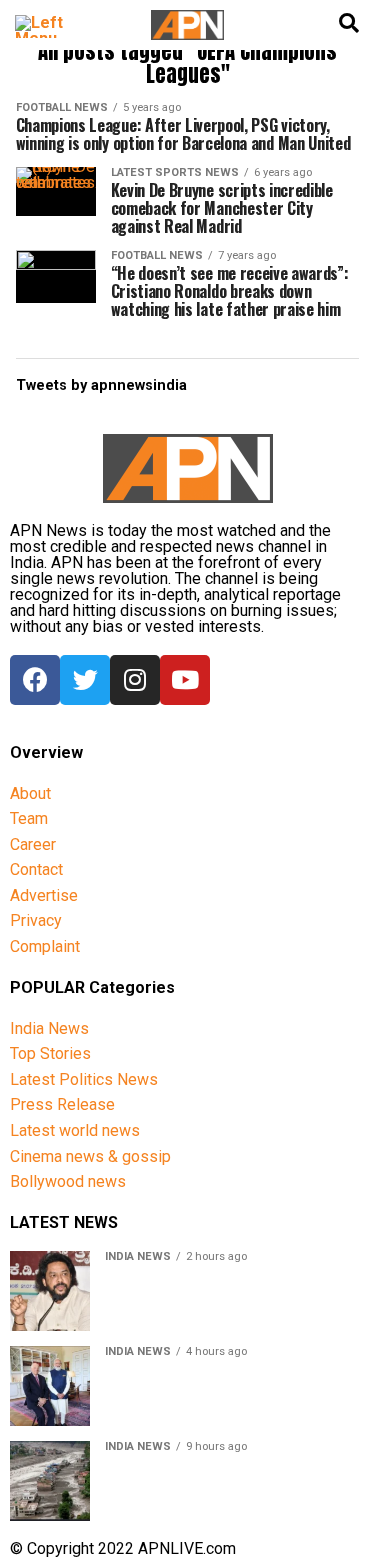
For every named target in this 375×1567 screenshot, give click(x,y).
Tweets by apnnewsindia (101, 385)
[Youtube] (185, 680)
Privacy (36, 920)
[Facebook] (35, 680)
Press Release (62, 1104)
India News (49, 1028)
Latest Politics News (84, 1079)
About (30, 793)
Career (33, 844)
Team (29, 818)
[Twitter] (85, 680)
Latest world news (75, 1130)
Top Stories (50, 1053)
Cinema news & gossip (90, 1156)
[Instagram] (135, 680)
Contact (36, 869)
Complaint (45, 946)
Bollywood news (68, 1181)
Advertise (44, 895)
